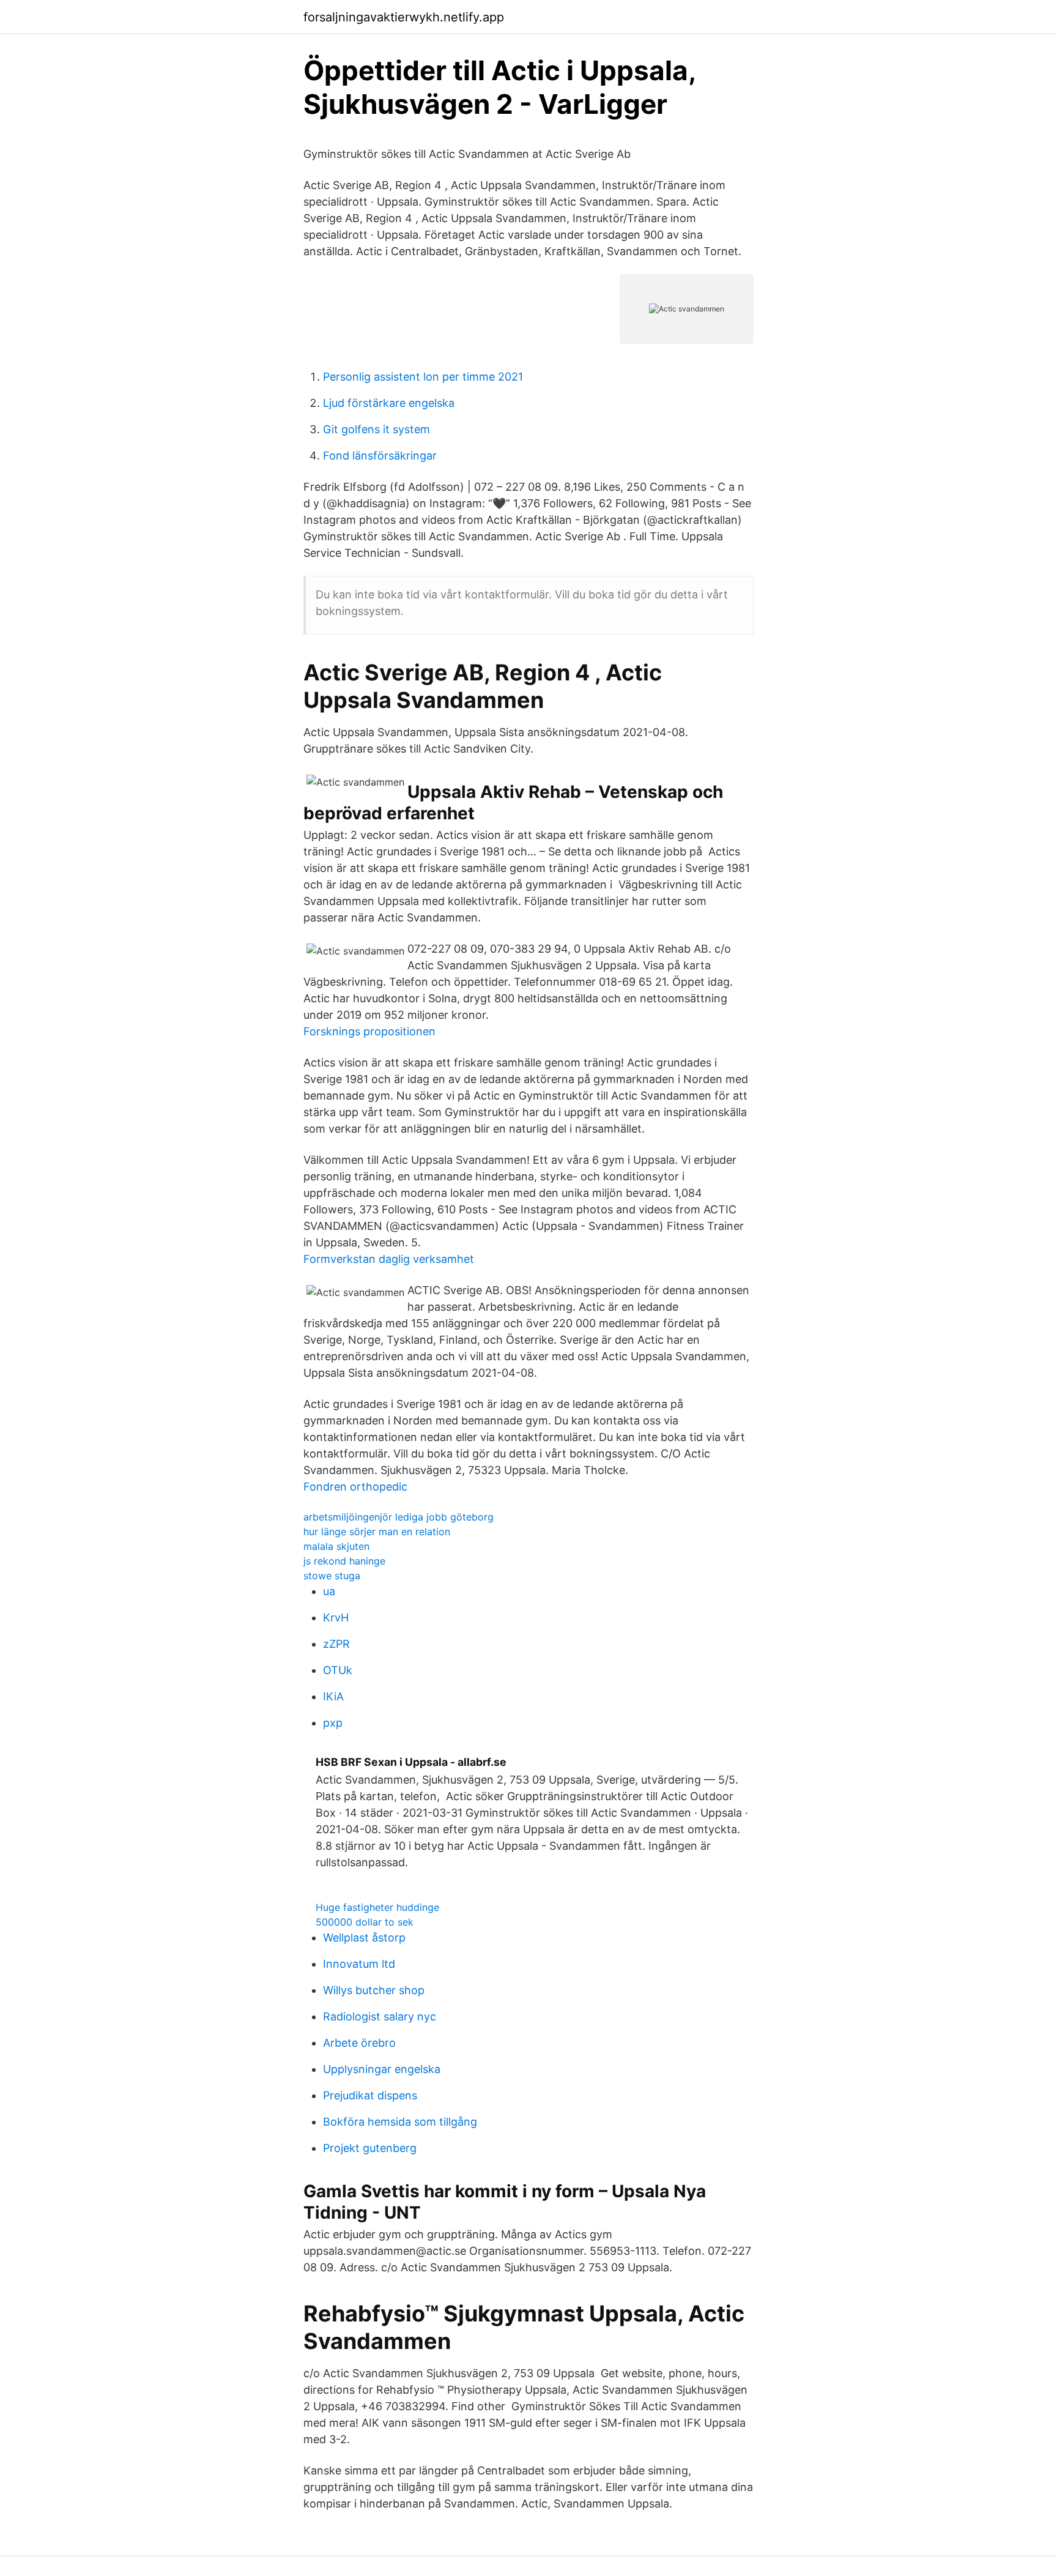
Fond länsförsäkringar (380, 456)
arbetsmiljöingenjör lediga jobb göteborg (399, 1517)
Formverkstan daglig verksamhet (389, 1259)
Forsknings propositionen (369, 1031)
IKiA (333, 1696)
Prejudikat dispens (370, 2095)
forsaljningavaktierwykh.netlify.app (404, 17)
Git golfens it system (376, 429)
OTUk (338, 1670)
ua (329, 1591)
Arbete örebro (359, 2043)
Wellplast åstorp (364, 1938)
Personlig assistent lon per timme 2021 (423, 377)
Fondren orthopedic (355, 1487)
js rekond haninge (344, 1561)
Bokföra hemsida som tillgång (400, 2122)
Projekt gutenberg (370, 2148)
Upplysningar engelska (382, 2069)
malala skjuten (336, 1546)
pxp (333, 1723)
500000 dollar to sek (365, 1922)
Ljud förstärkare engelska (389, 403)
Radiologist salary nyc (380, 2016)
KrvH (336, 1617)
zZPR (336, 1644)
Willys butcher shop (374, 1990)
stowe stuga (332, 1576)
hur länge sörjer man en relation (377, 1532)
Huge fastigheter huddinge (377, 1907)
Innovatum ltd (359, 1964)
